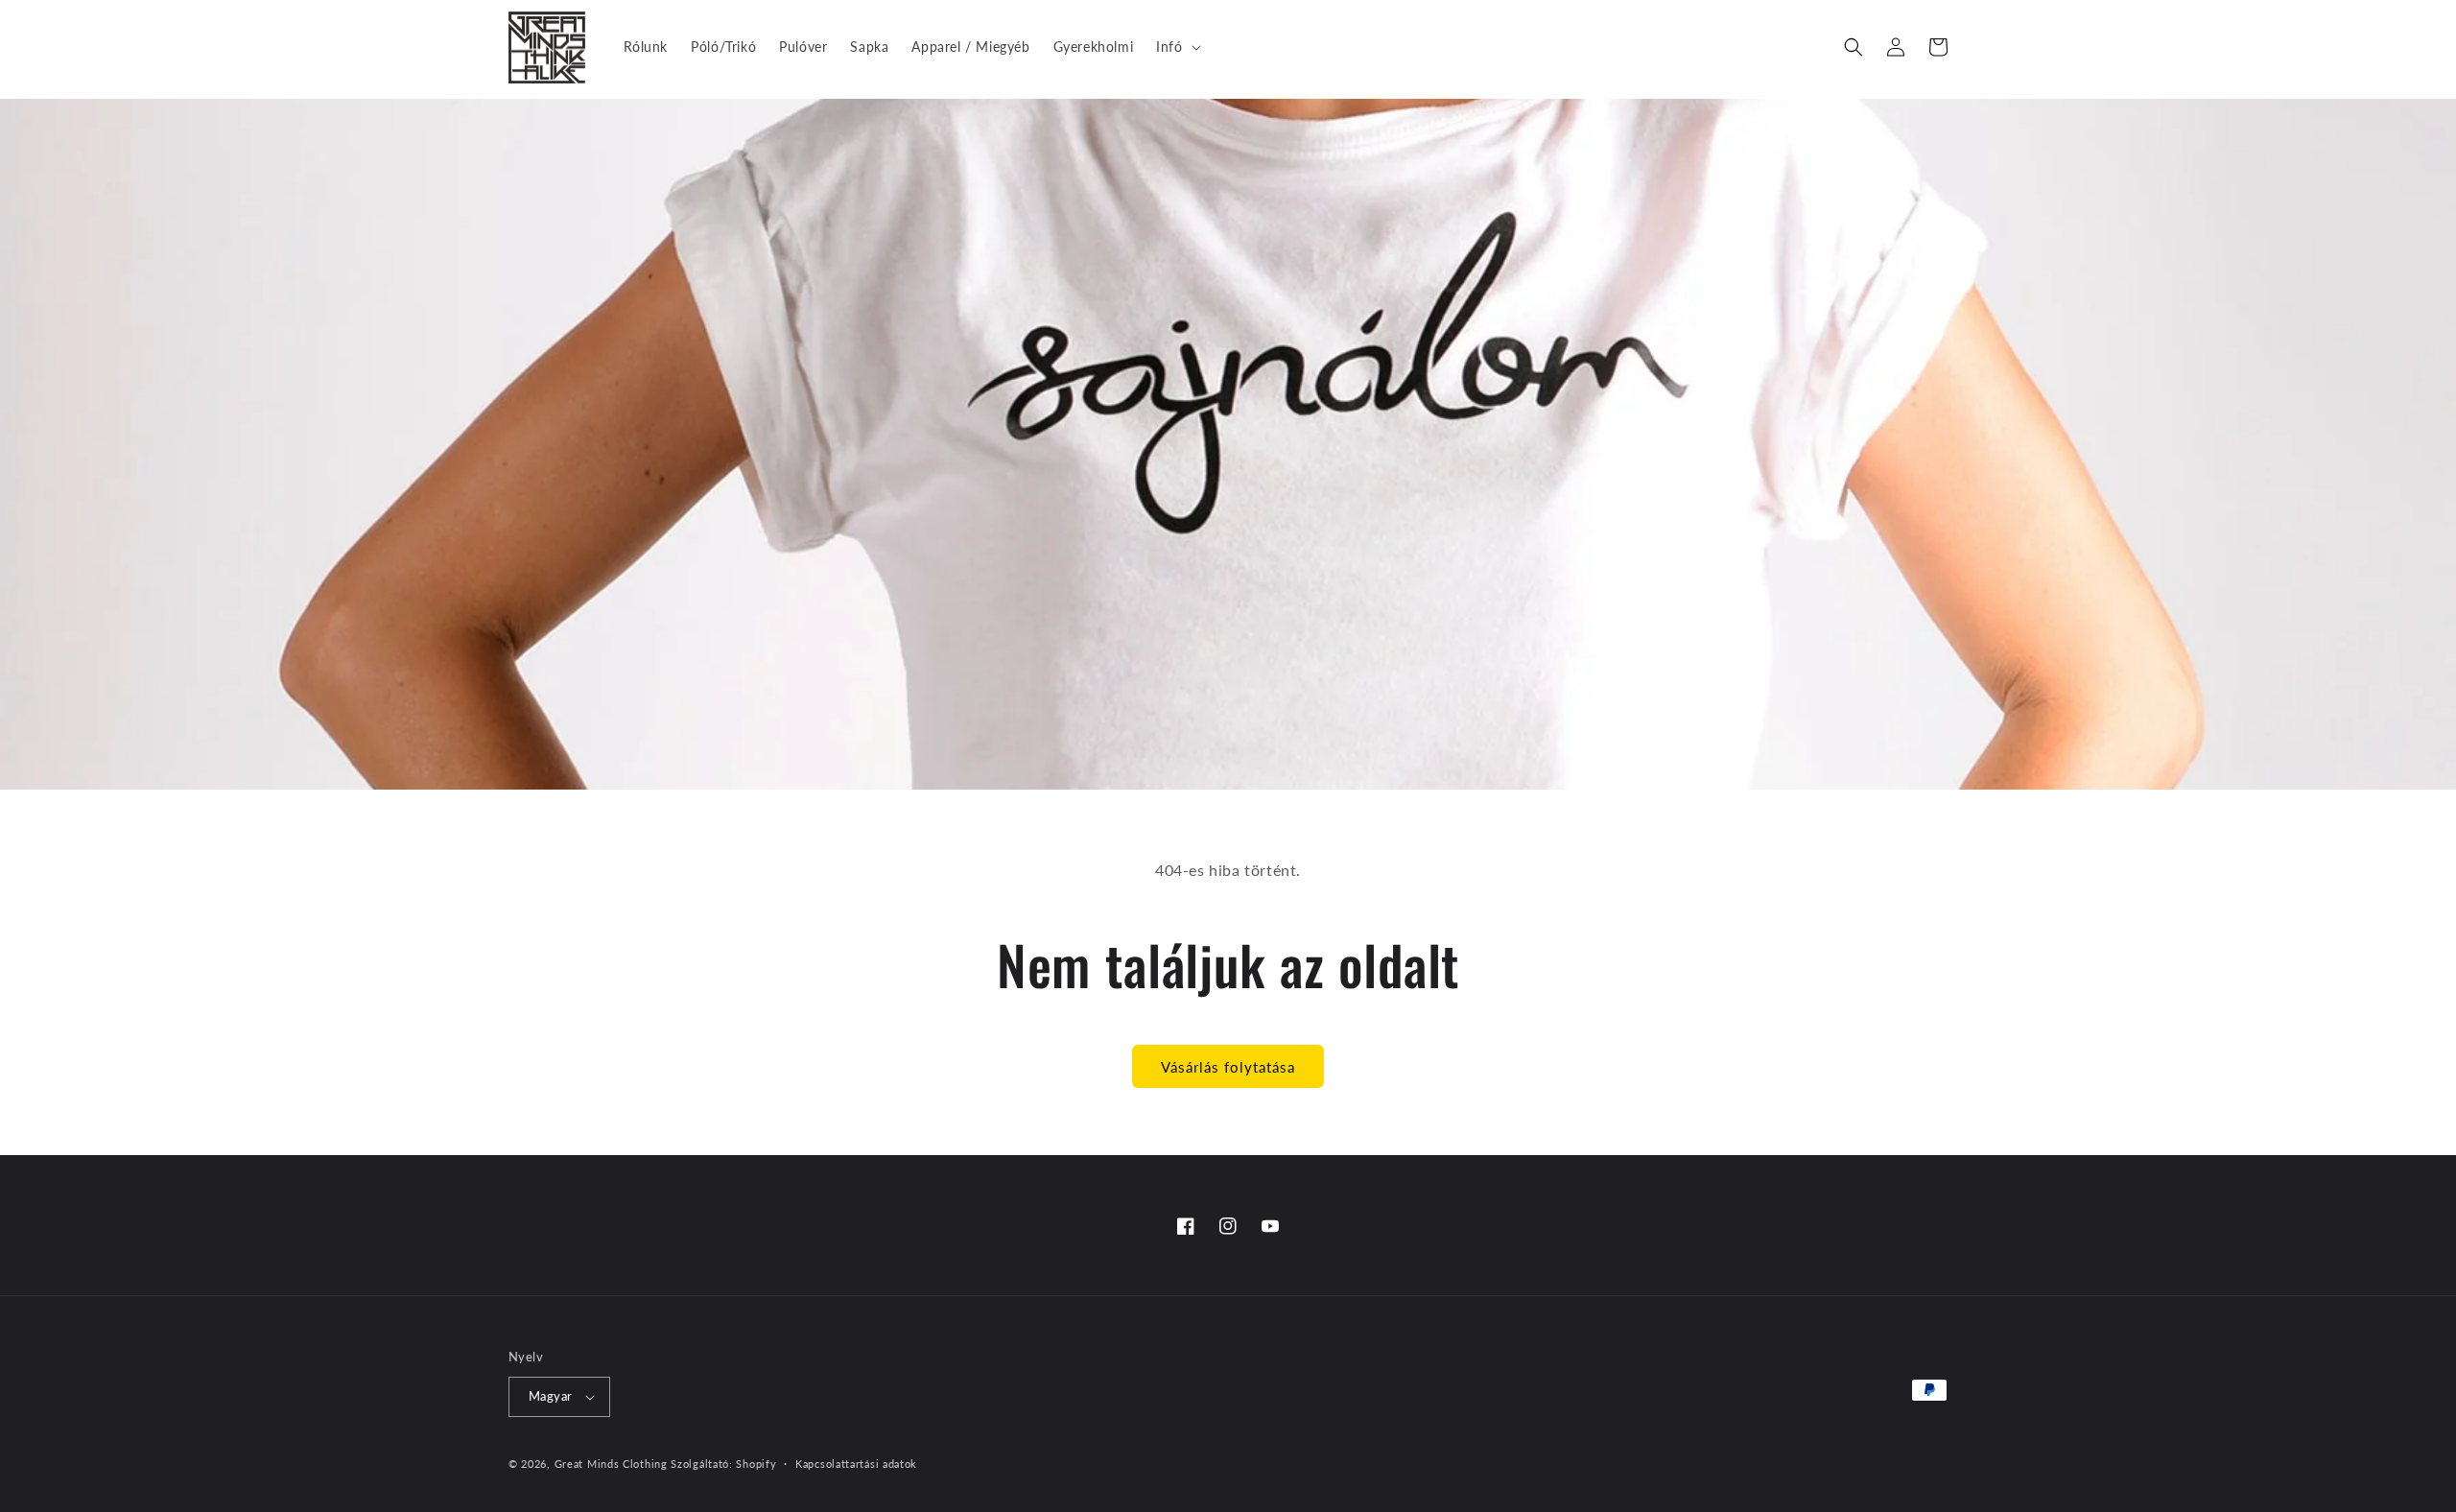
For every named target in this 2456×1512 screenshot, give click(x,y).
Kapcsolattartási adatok (856, 1464)
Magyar (550, 1396)
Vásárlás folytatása (1228, 1067)
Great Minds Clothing (611, 1464)
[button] (1176, 47)
